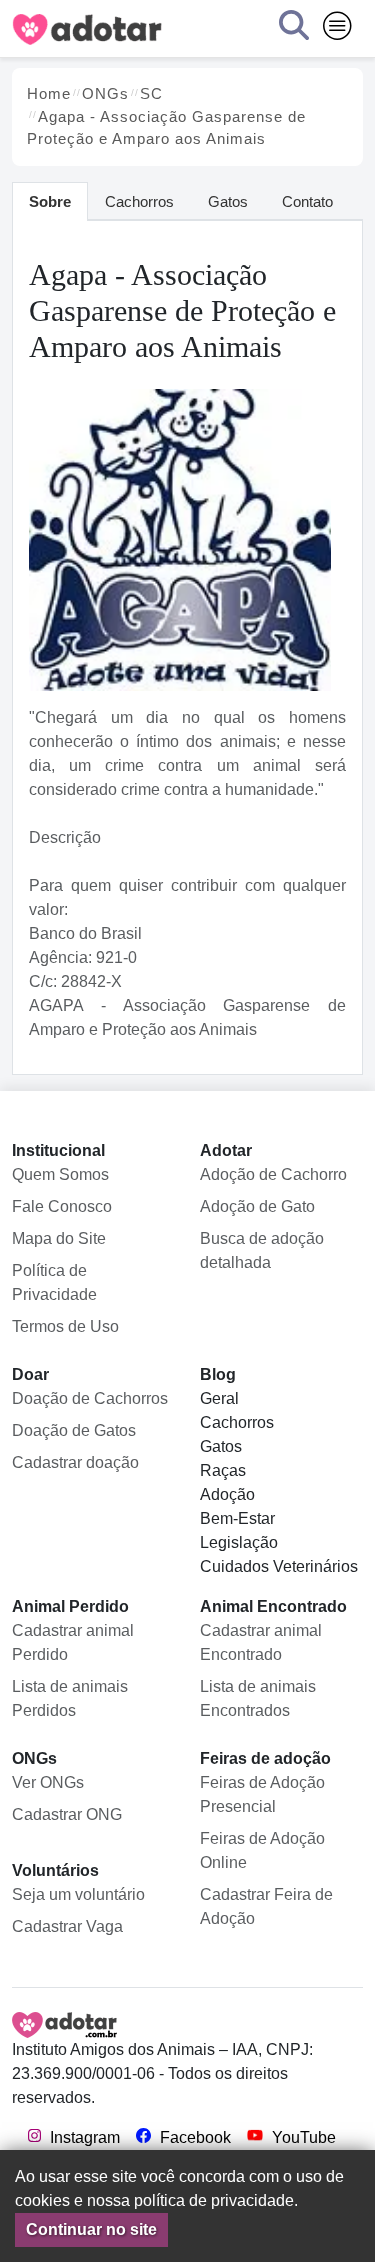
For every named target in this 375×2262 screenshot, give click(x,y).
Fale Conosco (62, 1206)
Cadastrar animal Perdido (73, 1642)
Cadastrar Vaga (67, 1926)
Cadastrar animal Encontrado (261, 1642)
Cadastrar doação (75, 1462)
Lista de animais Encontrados (258, 1698)
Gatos (228, 201)
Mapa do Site (59, 1238)
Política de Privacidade (54, 1282)
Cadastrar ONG (67, 1814)
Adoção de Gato (257, 1206)
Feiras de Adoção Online (262, 1850)
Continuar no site (91, 2229)
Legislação (239, 1542)
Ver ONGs (48, 1782)
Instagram (83, 2137)
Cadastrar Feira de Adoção (266, 1906)
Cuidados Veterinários (279, 1566)
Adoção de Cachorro (273, 1174)
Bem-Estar (237, 1518)
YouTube (302, 2137)
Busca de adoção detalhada (262, 1250)
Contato (307, 201)
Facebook (193, 2137)
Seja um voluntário (78, 1894)
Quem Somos (60, 1174)
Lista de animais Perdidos (70, 1698)
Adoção (227, 1494)
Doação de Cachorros (90, 1398)
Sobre (50, 201)
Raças (223, 1470)
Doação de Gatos (74, 1430)
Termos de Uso (65, 1326)
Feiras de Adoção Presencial (262, 1794)
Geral (219, 1398)
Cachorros (139, 201)
